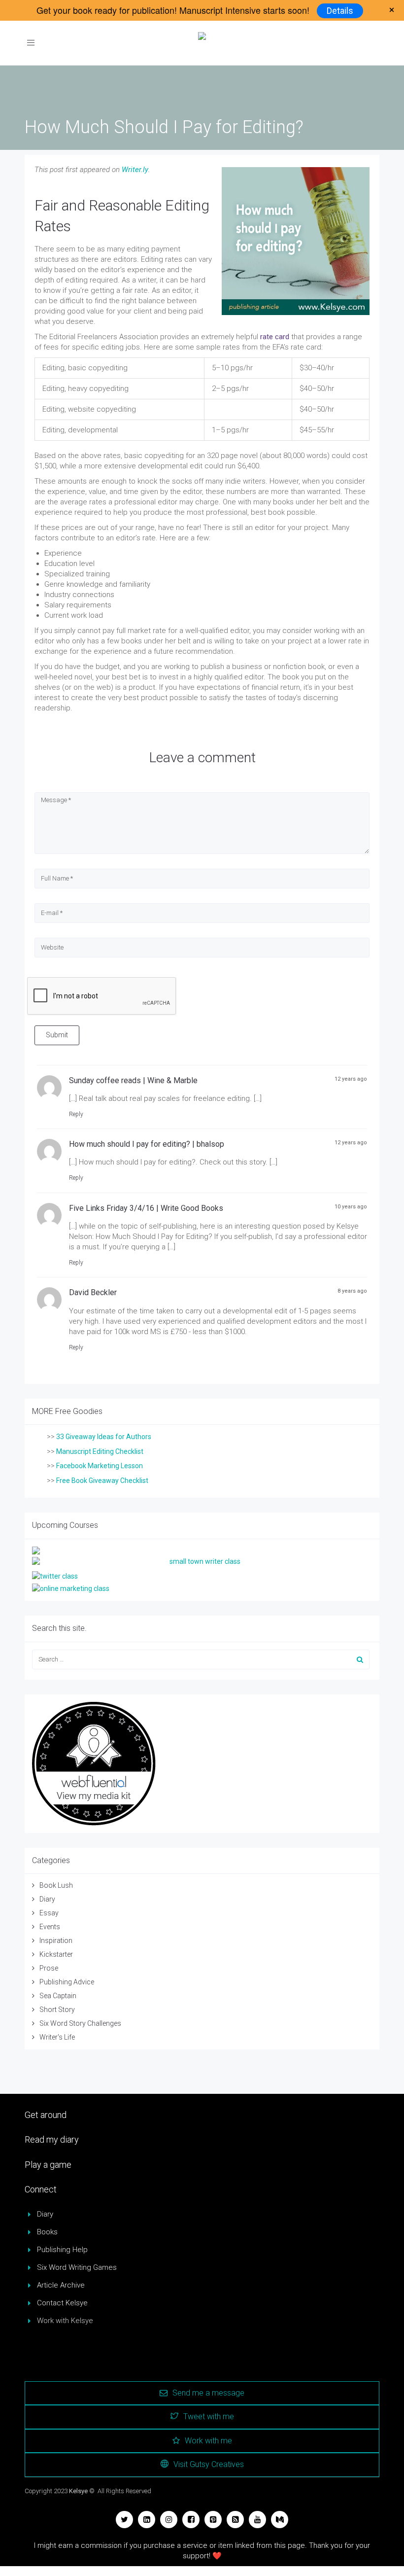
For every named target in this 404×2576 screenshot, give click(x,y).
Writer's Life (57, 2037)
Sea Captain (58, 1996)
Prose (49, 1968)
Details (340, 11)
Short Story (57, 2010)
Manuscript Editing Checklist (100, 1451)
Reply (76, 1114)
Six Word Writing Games (77, 2267)
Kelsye (78, 2491)
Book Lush (56, 1885)
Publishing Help (62, 2250)
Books (47, 2232)
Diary (47, 1899)
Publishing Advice (67, 1982)
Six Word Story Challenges (80, 2023)
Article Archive (61, 2285)
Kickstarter (56, 1954)
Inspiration (56, 1941)
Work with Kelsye (65, 2321)
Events (50, 1927)
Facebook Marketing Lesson (100, 1466)
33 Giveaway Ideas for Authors (104, 1437)
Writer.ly (135, 170)
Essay (49, 1913)
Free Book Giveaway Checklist (102, 1481)
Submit (57, 1035)
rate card (275, 337)
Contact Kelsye (62, 2303)
